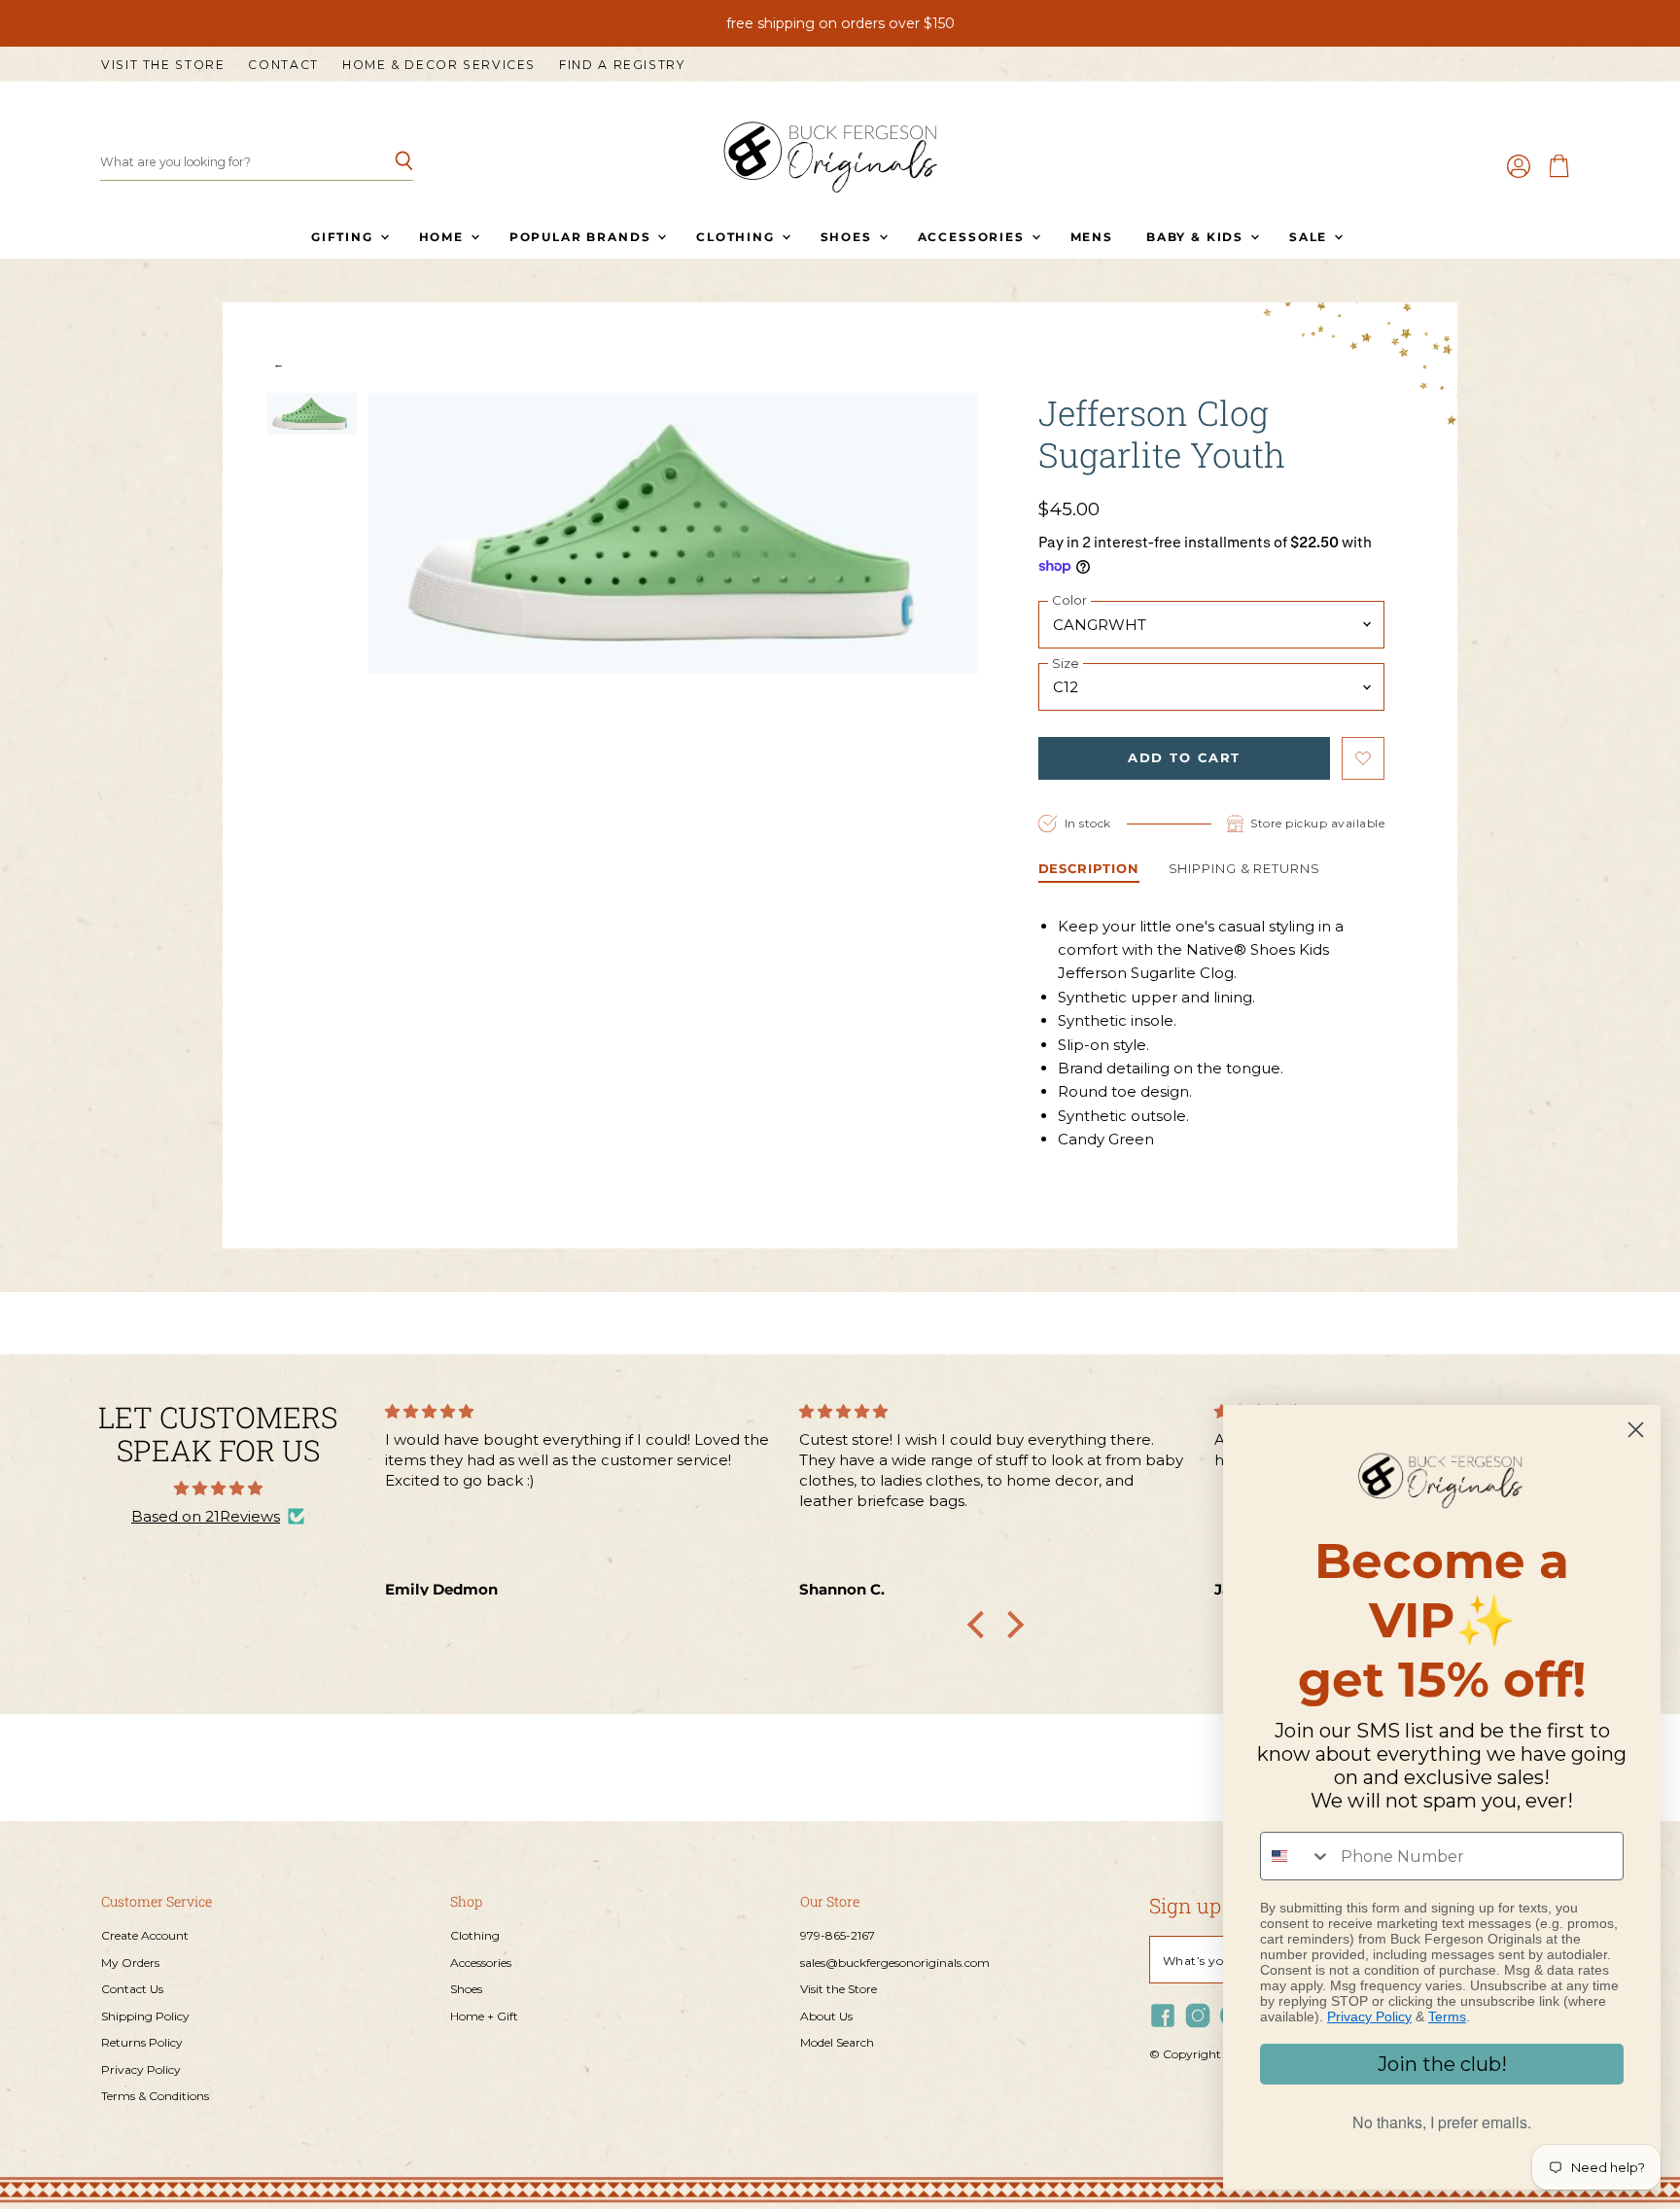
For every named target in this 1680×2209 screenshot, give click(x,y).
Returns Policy (142, 2042)
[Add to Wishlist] (1363, 758)
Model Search (837, 2042)
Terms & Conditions (155, 2096)
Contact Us (132, 1989)
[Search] (387, 162)
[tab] (1089, 871)
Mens (1092, 237)
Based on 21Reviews (206, 1516)
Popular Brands (582, 237)
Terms (1447, 2016)
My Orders (130, 1963)
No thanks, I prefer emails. (1442, 2122)
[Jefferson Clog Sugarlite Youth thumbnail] (312, 414)
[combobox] (1296, 1856)
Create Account (145, 1935)
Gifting (345, 237)
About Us (826, 2016)
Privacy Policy (141, 2069)
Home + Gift (484, 2016)
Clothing (737, 237)
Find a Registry (622, 65)
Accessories (974, 237)
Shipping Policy (145, 2016)
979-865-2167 (838, 1935)
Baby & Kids (1197, 237)
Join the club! (1442, 2064)
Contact (283, 65)
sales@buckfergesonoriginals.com (895, 1963)
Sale (1311, 237)
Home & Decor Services (439, 65)
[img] (218, 1488)
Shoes (849, 237)
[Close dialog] (1636, 1430)
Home (444, 237)
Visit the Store (163, 65)
